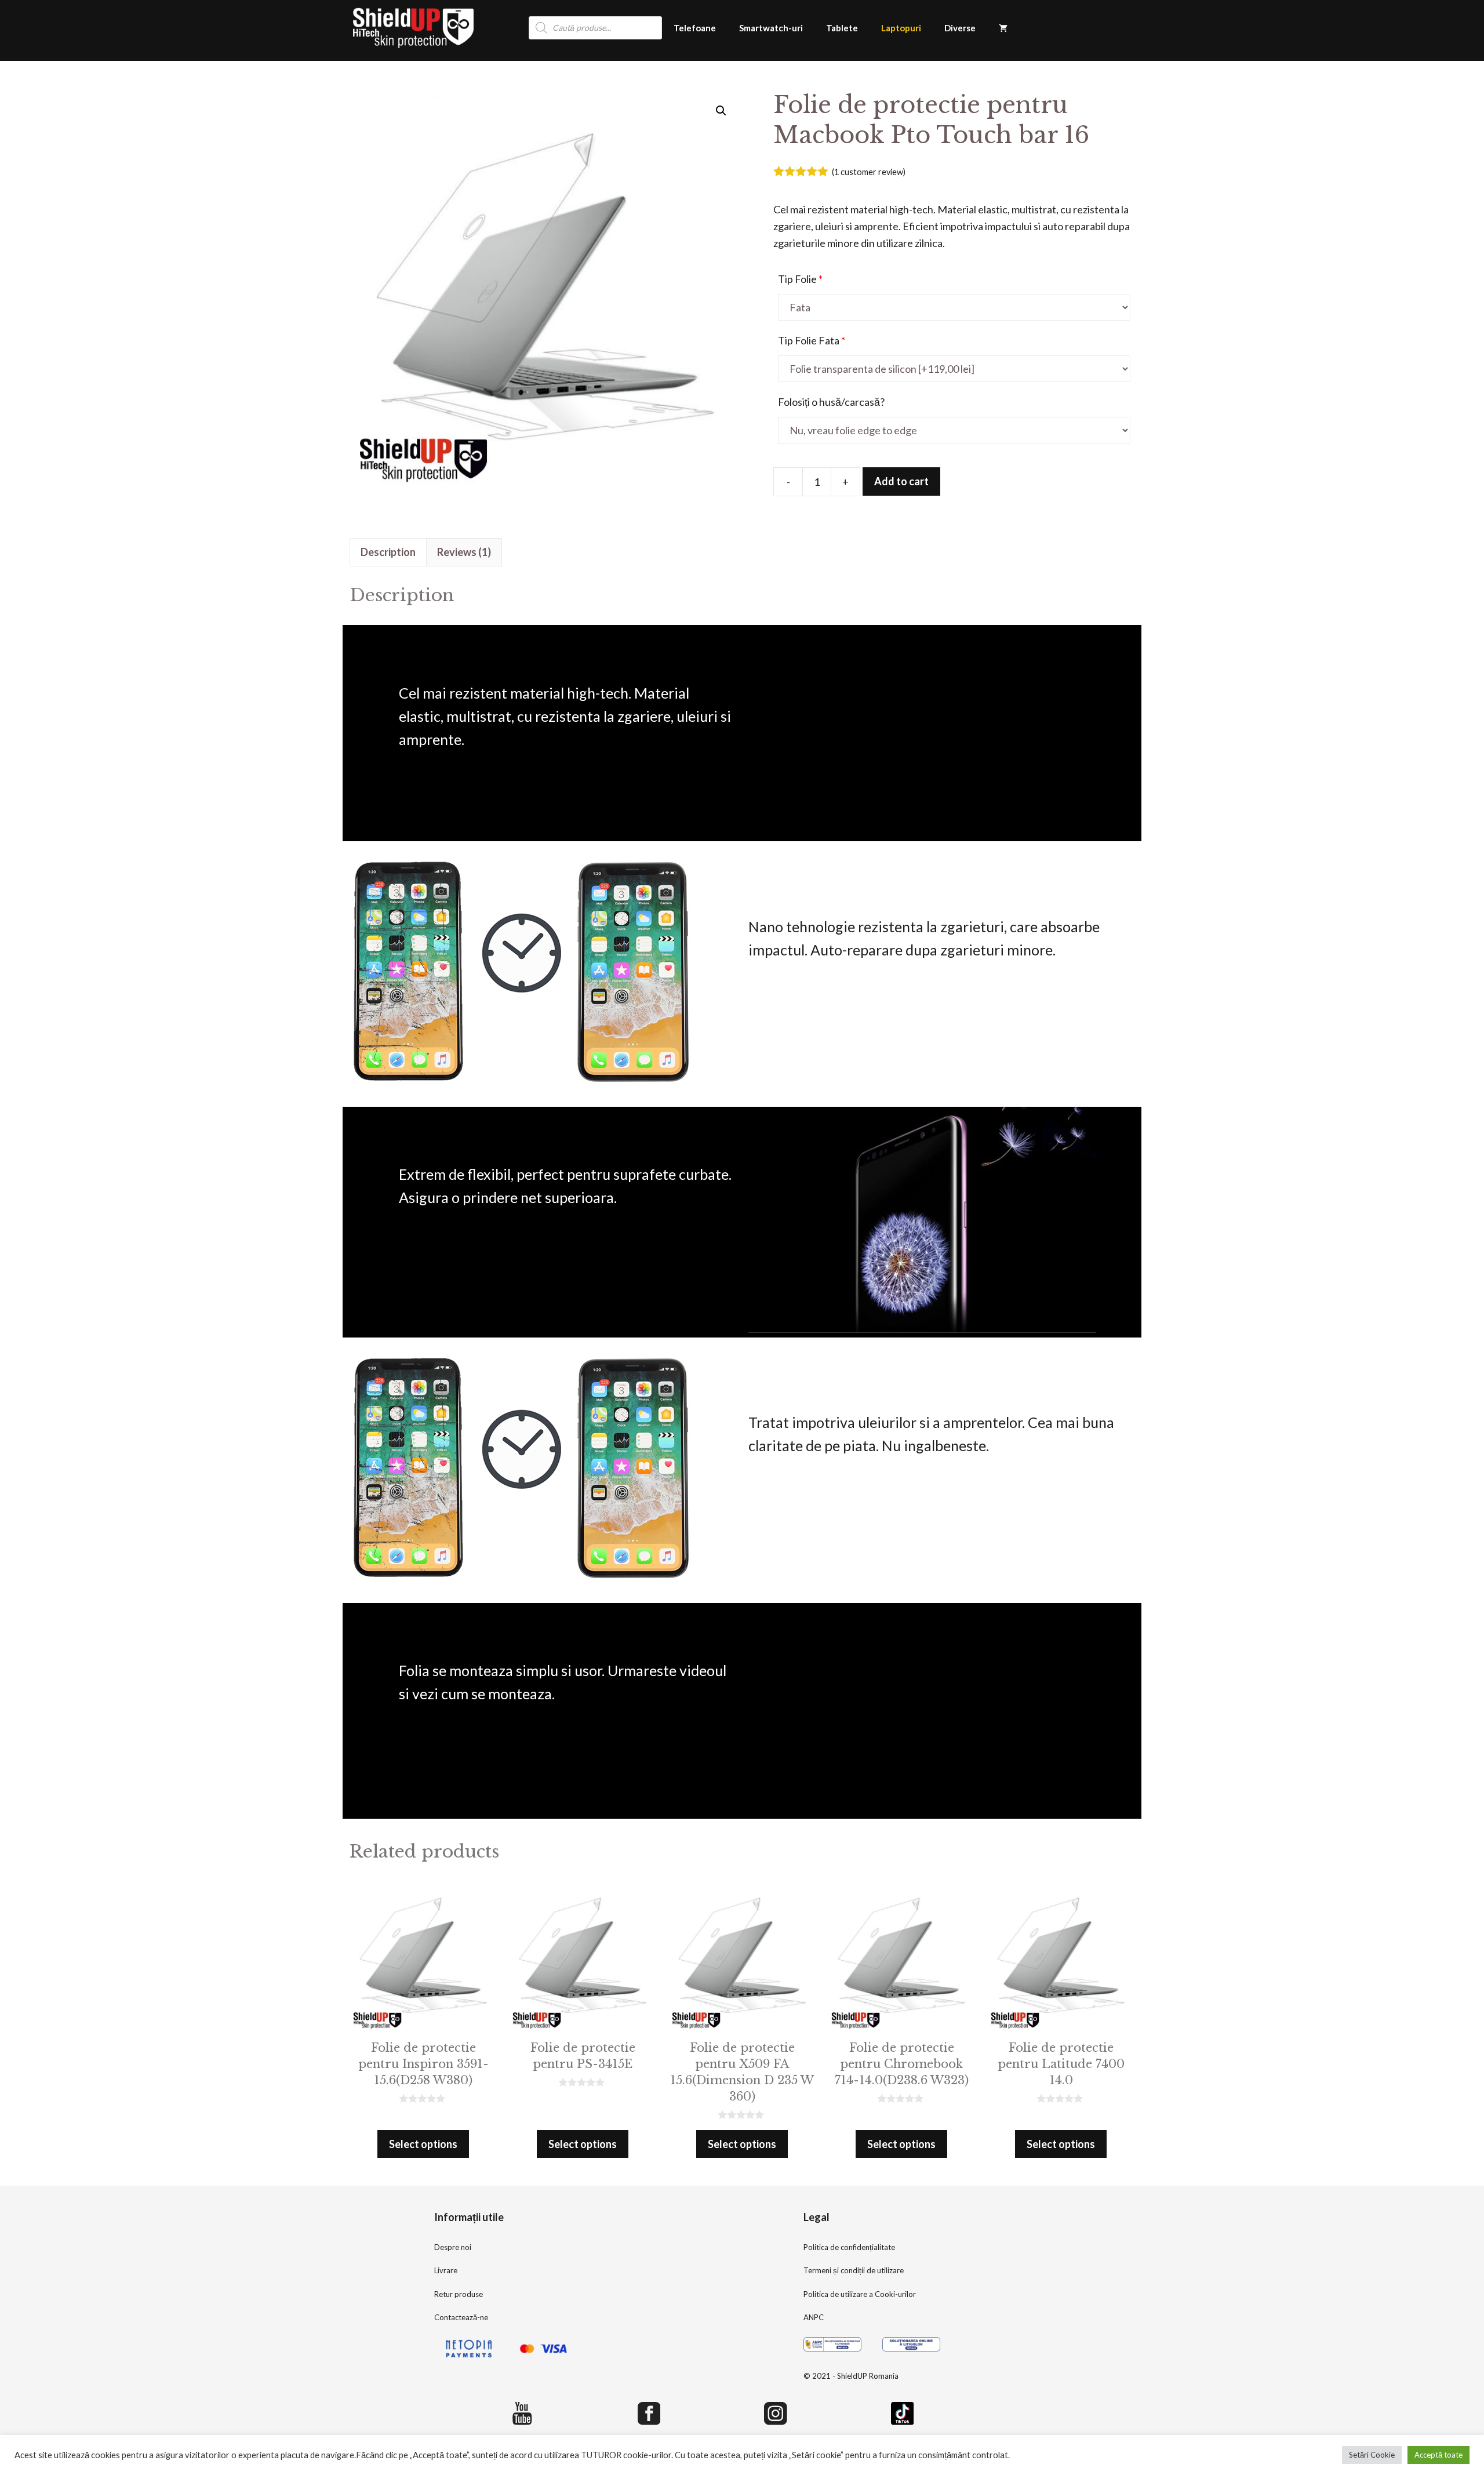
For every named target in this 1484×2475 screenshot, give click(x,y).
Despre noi (453, 2247)
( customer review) (869, 172)
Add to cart (901, 481)
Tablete (842, 28)
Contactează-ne (461, 2317)
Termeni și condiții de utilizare (854, 2270)
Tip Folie (800, 279)
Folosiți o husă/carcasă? (831, 402)
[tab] (388, 552)
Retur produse (459, 2294)
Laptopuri (901, 28)
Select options (423, 2144)
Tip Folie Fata (812, 340)
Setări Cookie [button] (1372, 2455)
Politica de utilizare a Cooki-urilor (860, 2294)
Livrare (446, 2270)
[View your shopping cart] (1003, 28)
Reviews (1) (464, 552)
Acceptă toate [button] (1438, 2455)
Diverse (960, 28)
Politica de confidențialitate (849, 2247)
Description (388, 552)
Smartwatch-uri (771, 28)
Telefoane (695, 28)
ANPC (814, 2317)
